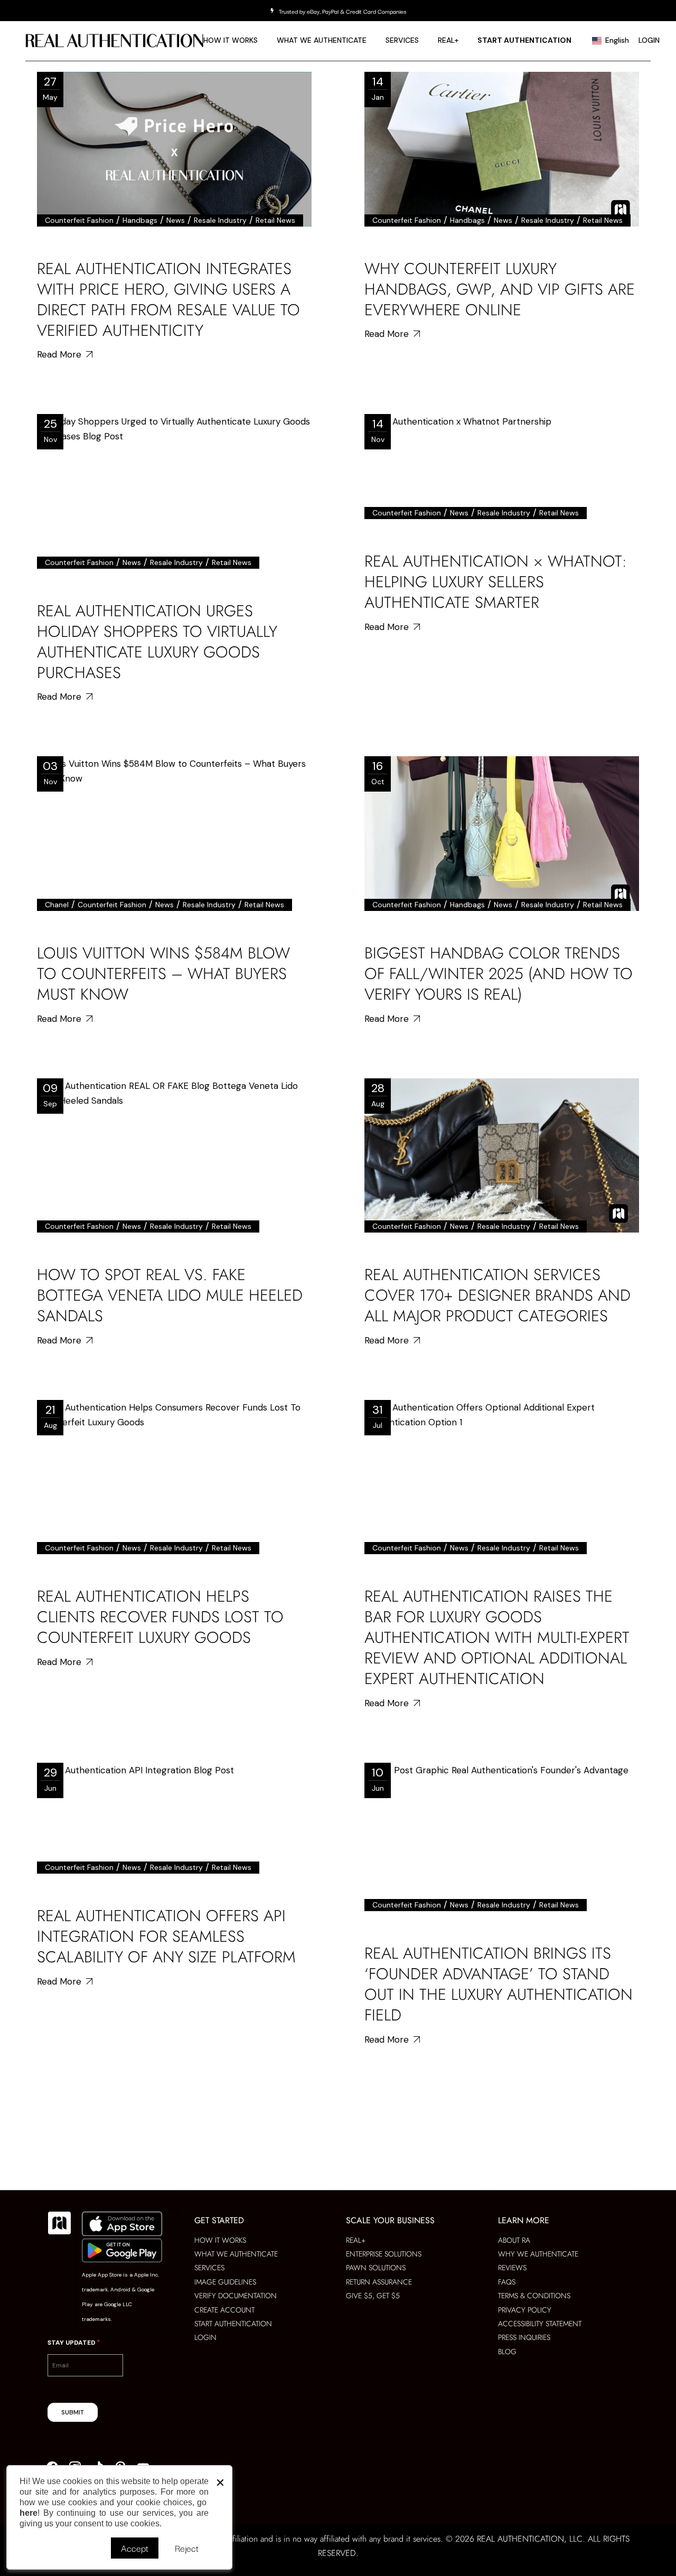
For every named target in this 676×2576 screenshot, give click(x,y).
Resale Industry (220, 220)
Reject (187, 2548)
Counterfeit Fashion (79, 220)
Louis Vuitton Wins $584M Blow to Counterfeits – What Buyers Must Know (163, 974)
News (176, 220)
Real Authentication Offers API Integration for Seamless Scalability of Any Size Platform (166, 1936)
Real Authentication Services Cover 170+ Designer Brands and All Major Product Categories (497, 1295)
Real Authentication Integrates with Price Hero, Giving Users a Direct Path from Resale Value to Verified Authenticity (168, 299)
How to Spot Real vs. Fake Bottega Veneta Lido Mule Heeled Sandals (170, 1295)
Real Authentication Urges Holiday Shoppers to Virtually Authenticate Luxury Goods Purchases (157, 642)
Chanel (57, 905)
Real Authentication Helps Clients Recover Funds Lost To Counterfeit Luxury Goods (160, 1617)
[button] (220, 2480)
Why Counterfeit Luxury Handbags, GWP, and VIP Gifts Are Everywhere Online (500, 289)
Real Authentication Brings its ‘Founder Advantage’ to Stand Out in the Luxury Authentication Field (499, 1984)
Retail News (275, 220)
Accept (135, 2548)
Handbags (140, 220)
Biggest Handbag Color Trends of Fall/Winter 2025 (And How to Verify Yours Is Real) (499, 974)
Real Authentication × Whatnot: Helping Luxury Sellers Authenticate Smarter (496, 582)
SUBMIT (73, 2412)
